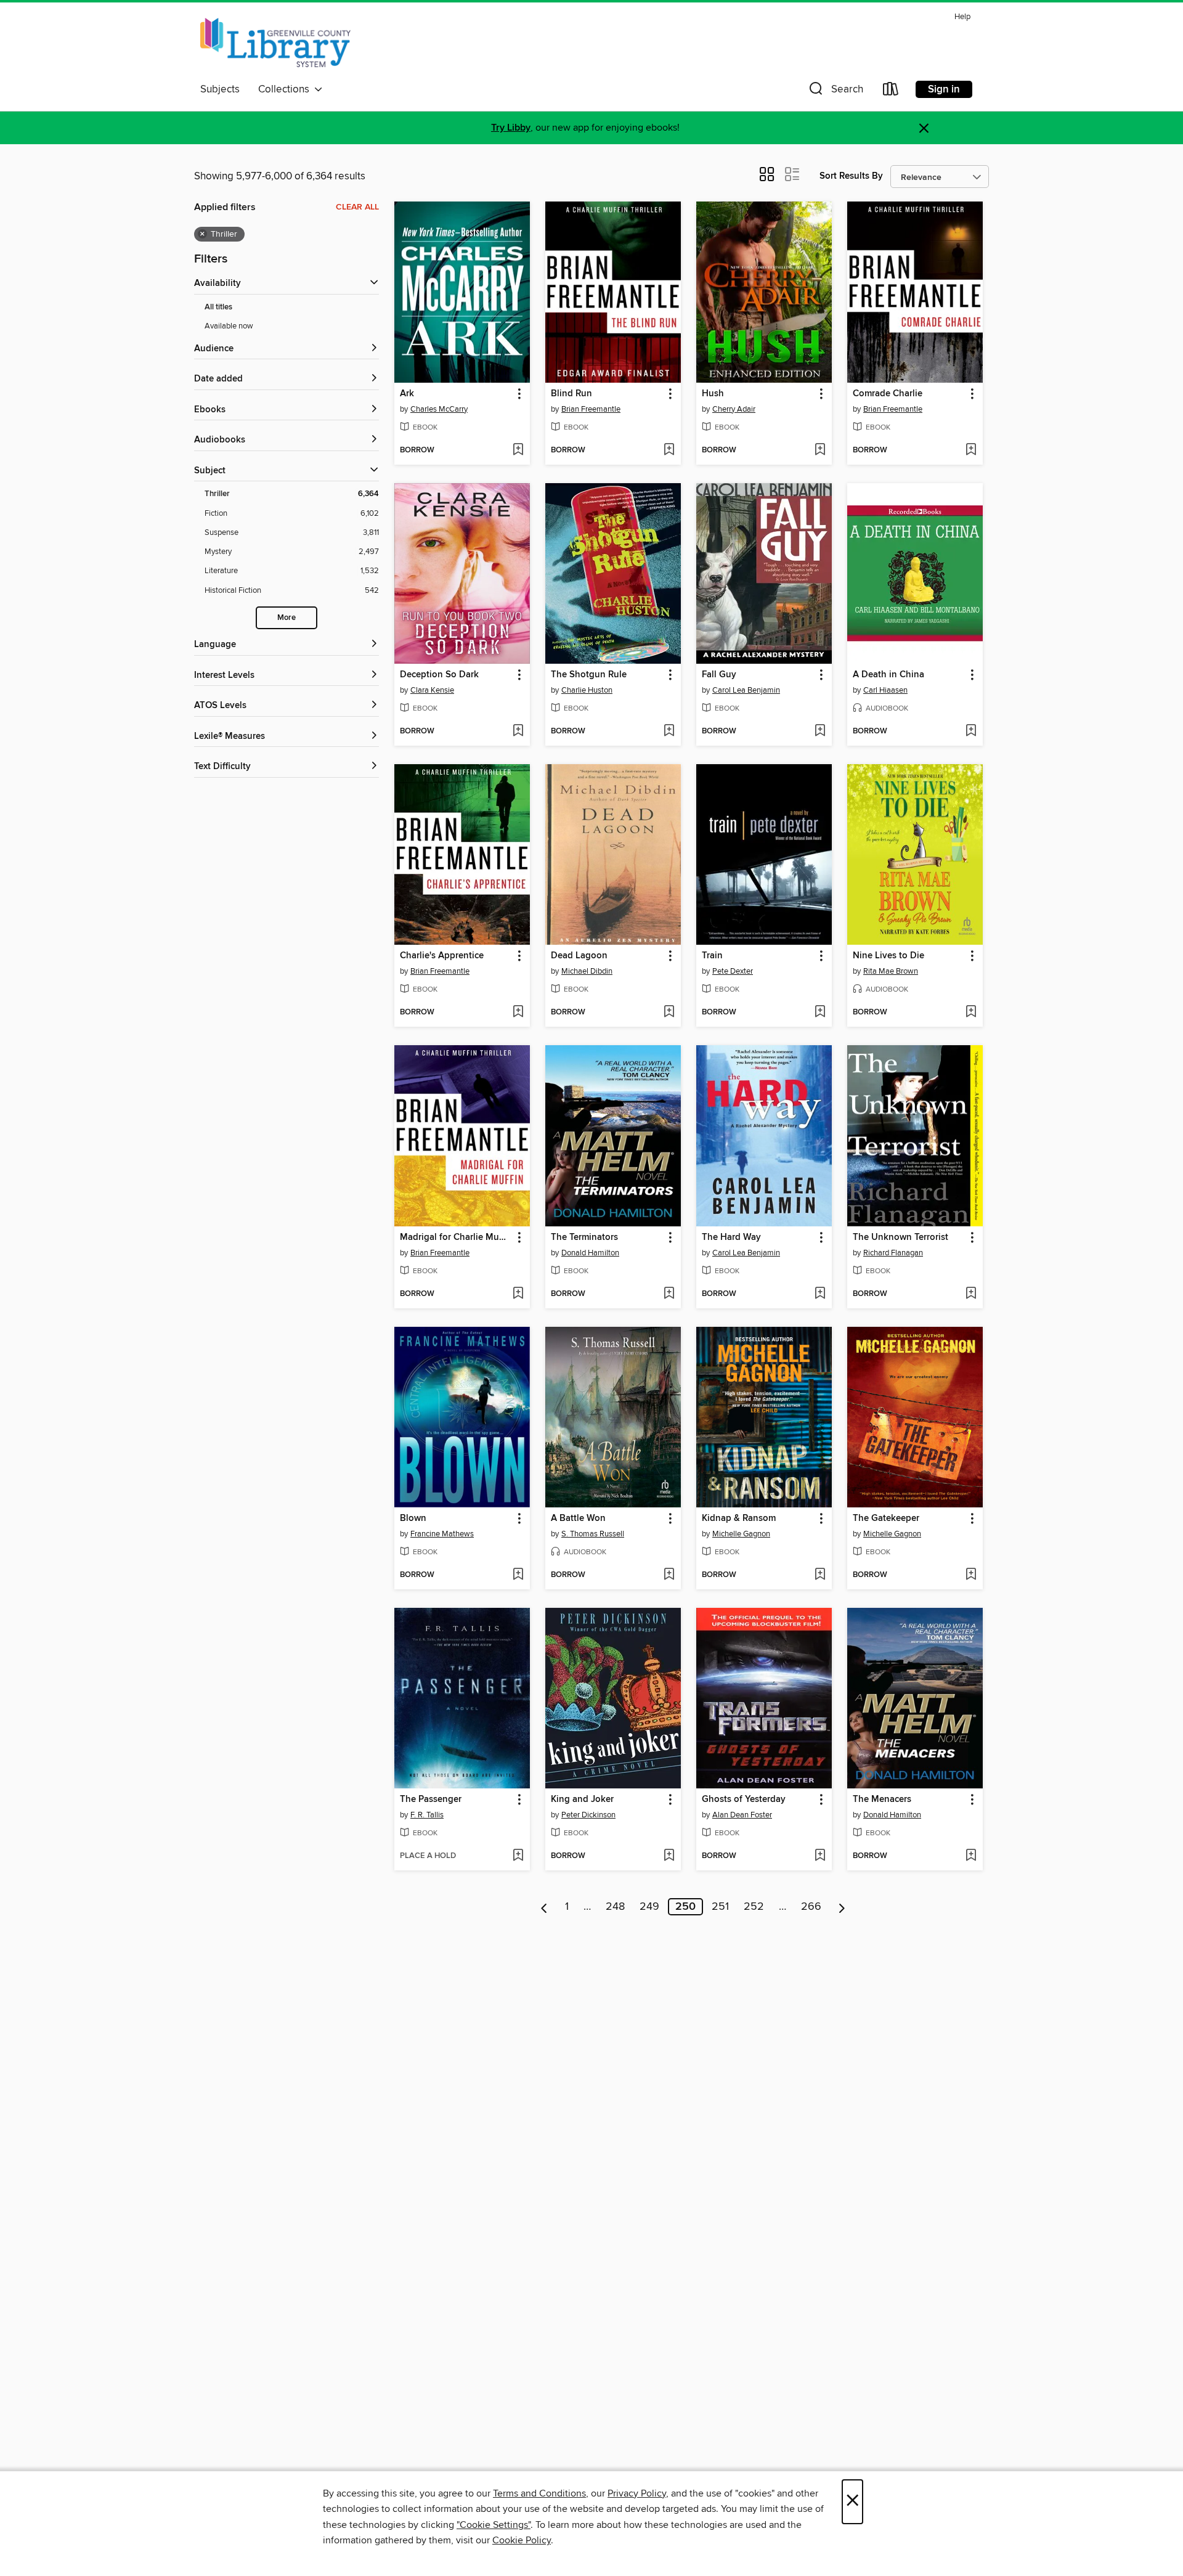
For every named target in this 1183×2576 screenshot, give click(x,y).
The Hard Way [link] (731, 1237)
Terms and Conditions (539, 2493)
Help (962, 17)
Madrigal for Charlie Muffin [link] (456, 1237)
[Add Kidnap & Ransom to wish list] (820, 1575)
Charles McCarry (439, 409)
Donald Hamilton (590, 1253)
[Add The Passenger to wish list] (518, 1856)
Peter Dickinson (588, 1815)
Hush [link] (713, 394)
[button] (835, 92)
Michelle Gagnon (741, 1534)
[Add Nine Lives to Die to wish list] (971, 1013)
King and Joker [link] (582, 1800)
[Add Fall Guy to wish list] (820, 732)
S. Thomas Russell (593, 1534)
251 (720, 1907)
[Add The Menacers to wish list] (971, 1856)
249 (649, 1907)
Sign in (944, 89)
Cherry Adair (734, 409)
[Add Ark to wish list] (518, 450)
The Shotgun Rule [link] (589, 675)
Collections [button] (286, 89)
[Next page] (842, 1907)
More (287, 618)
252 (754, 1907)
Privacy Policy (637, 2493)
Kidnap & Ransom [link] (739, 1518)
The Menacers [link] (882, 1800)
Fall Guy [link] (719, 675)
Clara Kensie (432, 690)
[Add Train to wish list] (820, 1013)
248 (615, 1907)
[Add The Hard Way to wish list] (820, 1294)
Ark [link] (407, 394)
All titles (218, 307)
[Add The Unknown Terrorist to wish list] (971, 1294)
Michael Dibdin (587, 971)
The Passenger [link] (431, 1800)
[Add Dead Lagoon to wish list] (669, 1013)
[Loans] (891, 92)
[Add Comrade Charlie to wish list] (971, 450)
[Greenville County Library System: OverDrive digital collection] (275, 43)
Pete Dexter (733, 971)
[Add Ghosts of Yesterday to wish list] (820, 1856)
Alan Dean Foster (742, 1815)
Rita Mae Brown (891, 971)
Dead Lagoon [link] (579, 956)
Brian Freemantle (591, 409)
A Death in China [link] (888, 675)
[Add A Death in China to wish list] (971, 732)
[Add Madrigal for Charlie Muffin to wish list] (518, 1294)
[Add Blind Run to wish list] (669, 450)
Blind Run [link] (571, 394)
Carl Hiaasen (885, 690)
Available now (229, 326)
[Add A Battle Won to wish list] (669, 1575)
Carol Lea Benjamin (746, 690)
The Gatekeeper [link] (886, 1518)
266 (811, 1907)
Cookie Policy (522, 2540)
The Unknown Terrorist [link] (900, 1237)
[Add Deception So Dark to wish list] (518, 732)
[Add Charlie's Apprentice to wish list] (518, 1013)
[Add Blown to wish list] (518, 1575)
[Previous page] (544, 1907)
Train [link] (712, 956)
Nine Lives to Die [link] (888, 956)
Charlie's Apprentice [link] (442, 956)
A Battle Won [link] (578, 1518)
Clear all (357, 207)
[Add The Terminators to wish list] (669, 1294)
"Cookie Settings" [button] (494, 2525)
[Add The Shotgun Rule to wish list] (669, 732)
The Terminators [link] (584, 1237)
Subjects (220, 89)
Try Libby (511, 128)
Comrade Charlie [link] (888, 394)
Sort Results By (851, 176)
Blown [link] (413, 1518)
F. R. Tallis (427, 1815)
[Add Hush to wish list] (820, 450)
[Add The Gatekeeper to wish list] (971, 1575)
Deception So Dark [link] (439, 675)
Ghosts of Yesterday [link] (744, 1800)
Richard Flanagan (893, 1253)
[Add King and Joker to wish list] (669, 1856)
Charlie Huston (587, 690)
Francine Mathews (442, 1534)
